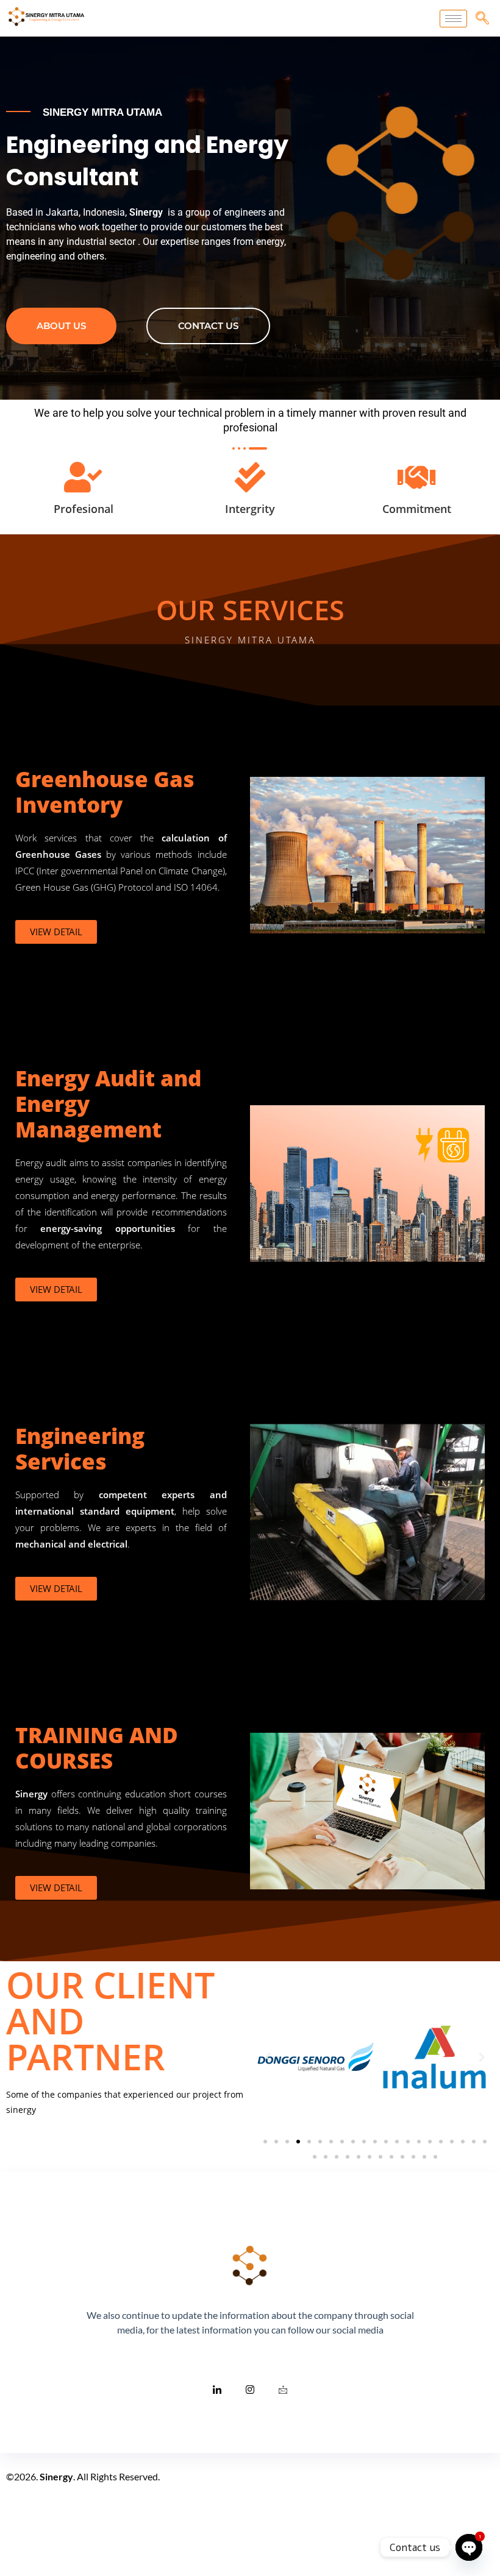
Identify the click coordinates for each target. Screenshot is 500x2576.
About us (61, 326)
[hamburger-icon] (453, 19)
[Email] (283, 2389)
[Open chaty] (469, 2547)
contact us (208, 326)
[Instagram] (250, 2389)
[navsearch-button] (482, 18)
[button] (268, 2058)
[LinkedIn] (217, 2389)
